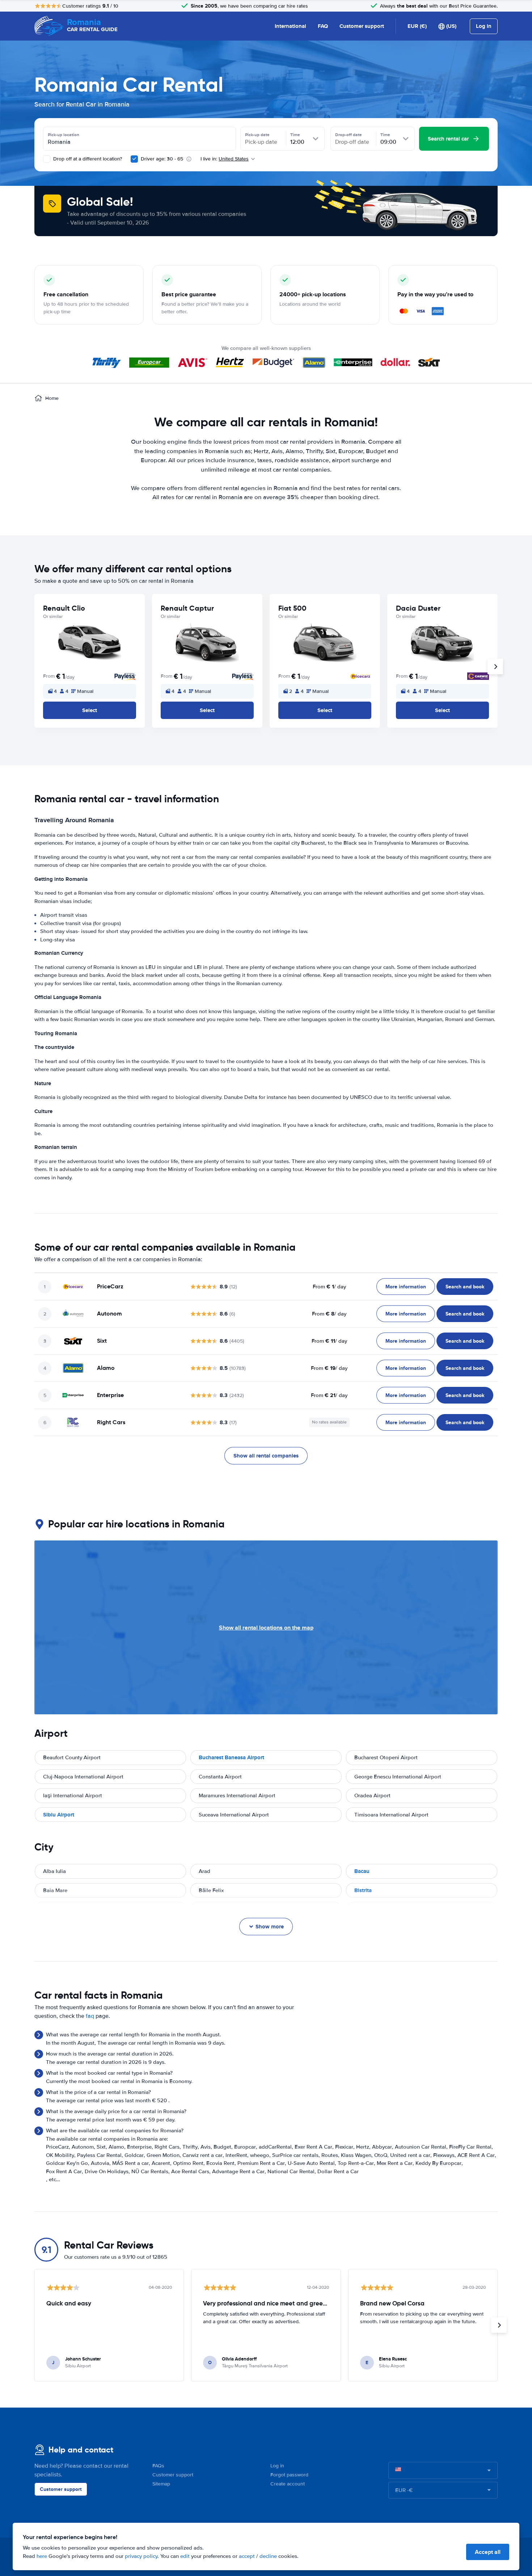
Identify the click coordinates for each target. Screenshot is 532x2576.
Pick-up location (64, 135)
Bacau (362, 1871)
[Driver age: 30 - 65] (134, 159)
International (290, 26)
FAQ (323, 26)
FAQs (158, 2466)
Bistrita (363, 1890)
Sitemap (161, 2484)
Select (90, 710)
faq (90, 2016)
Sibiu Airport (59, 1815)
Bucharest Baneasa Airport (231, 1757)
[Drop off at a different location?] (47, 159)
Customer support (362, 26)
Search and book (465, 1287)
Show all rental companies (266, 1456)
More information (406, 1287)
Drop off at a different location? (87, 159)
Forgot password (289, 2475)
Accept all (488, 2552)
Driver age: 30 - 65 (162, 159)
